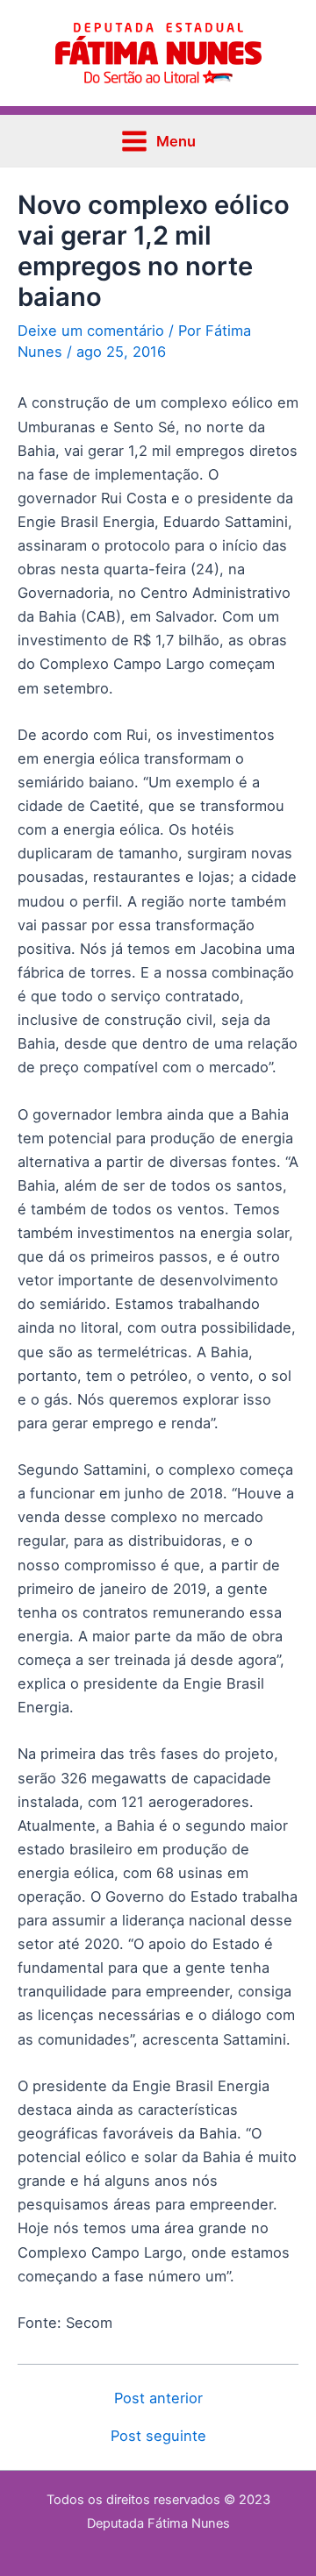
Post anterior (158, 2398)
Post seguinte (158, 2436)
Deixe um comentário (91, 331)
